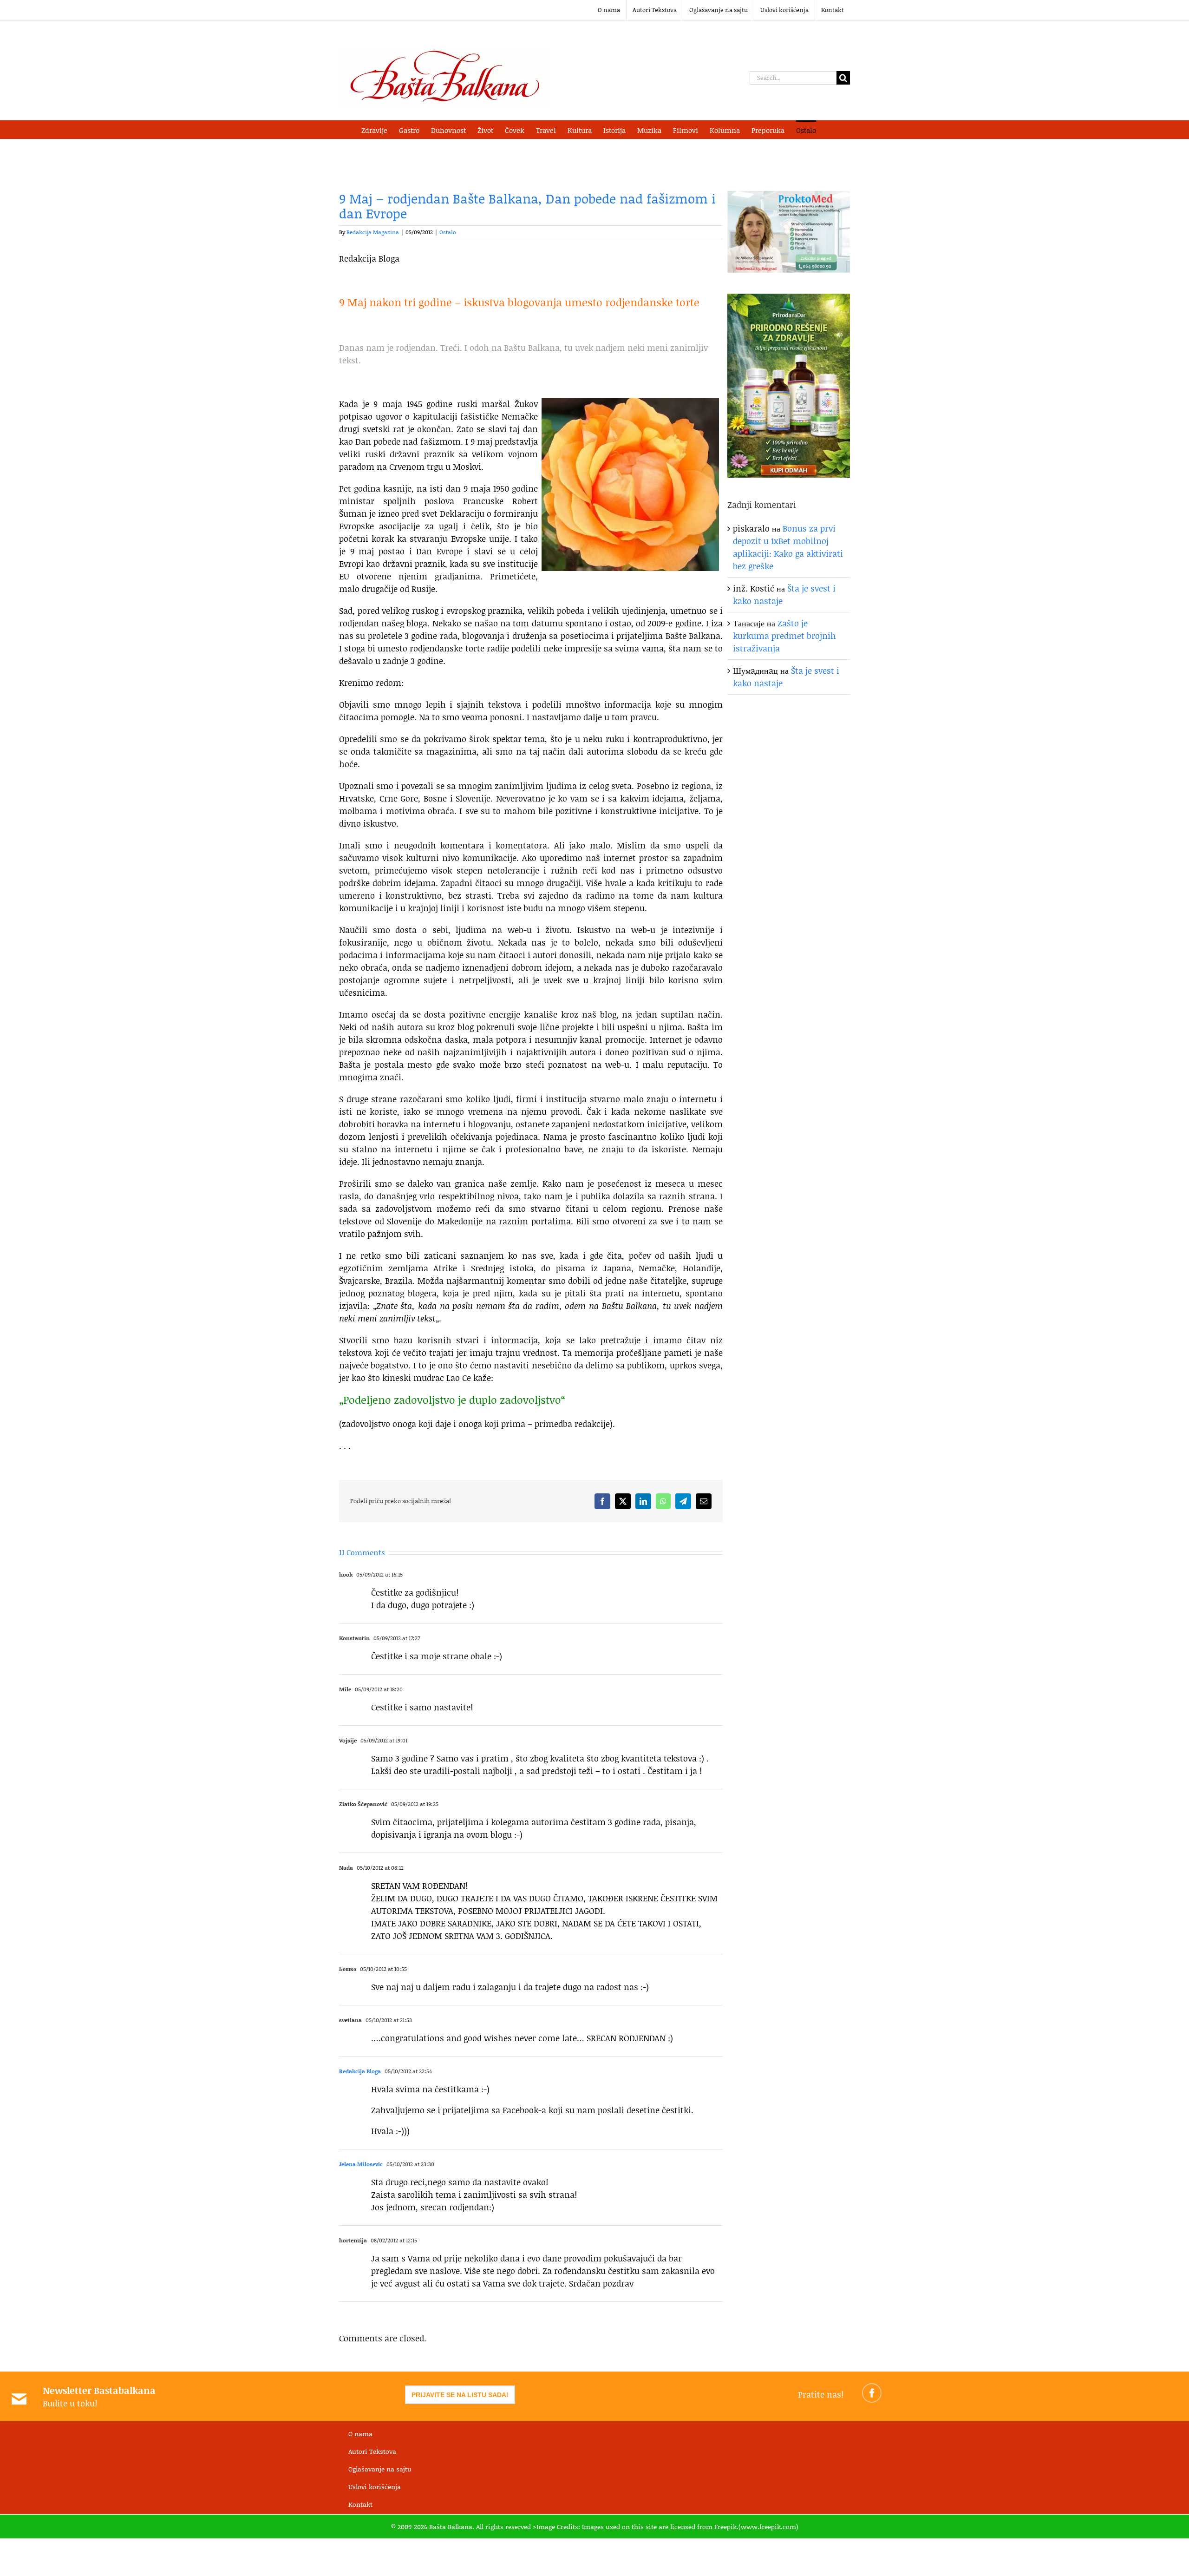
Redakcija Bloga (360, 2071)
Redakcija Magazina (373, 232)
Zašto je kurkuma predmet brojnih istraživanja (784, 636)
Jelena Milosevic (361, 2164)
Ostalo (448, 232)
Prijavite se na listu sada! (460, 2395)
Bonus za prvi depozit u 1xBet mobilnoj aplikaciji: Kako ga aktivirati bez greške (788, 547)
